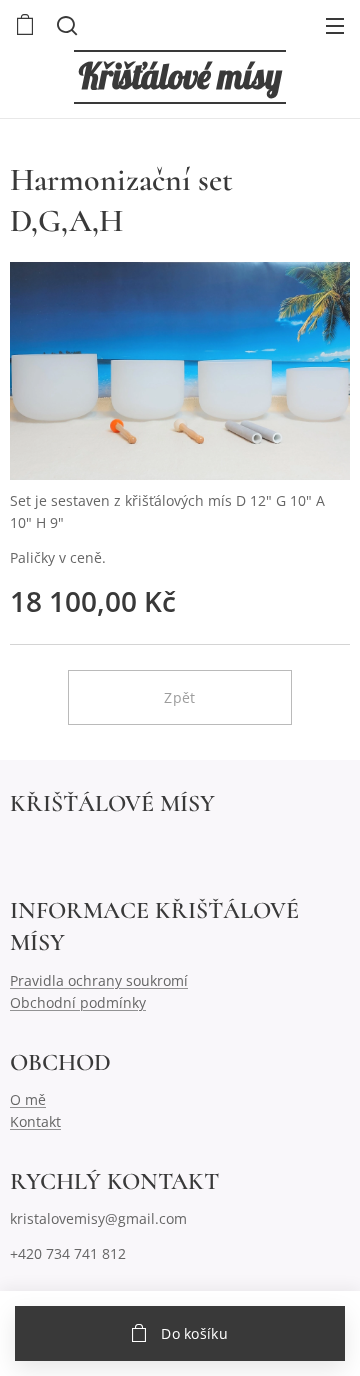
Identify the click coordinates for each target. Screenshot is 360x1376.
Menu (335, 25)
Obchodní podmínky (78, 1002)
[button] (65, 25)
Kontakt (35, 1121)
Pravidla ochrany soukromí (99, 980)
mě (35, 1099)
